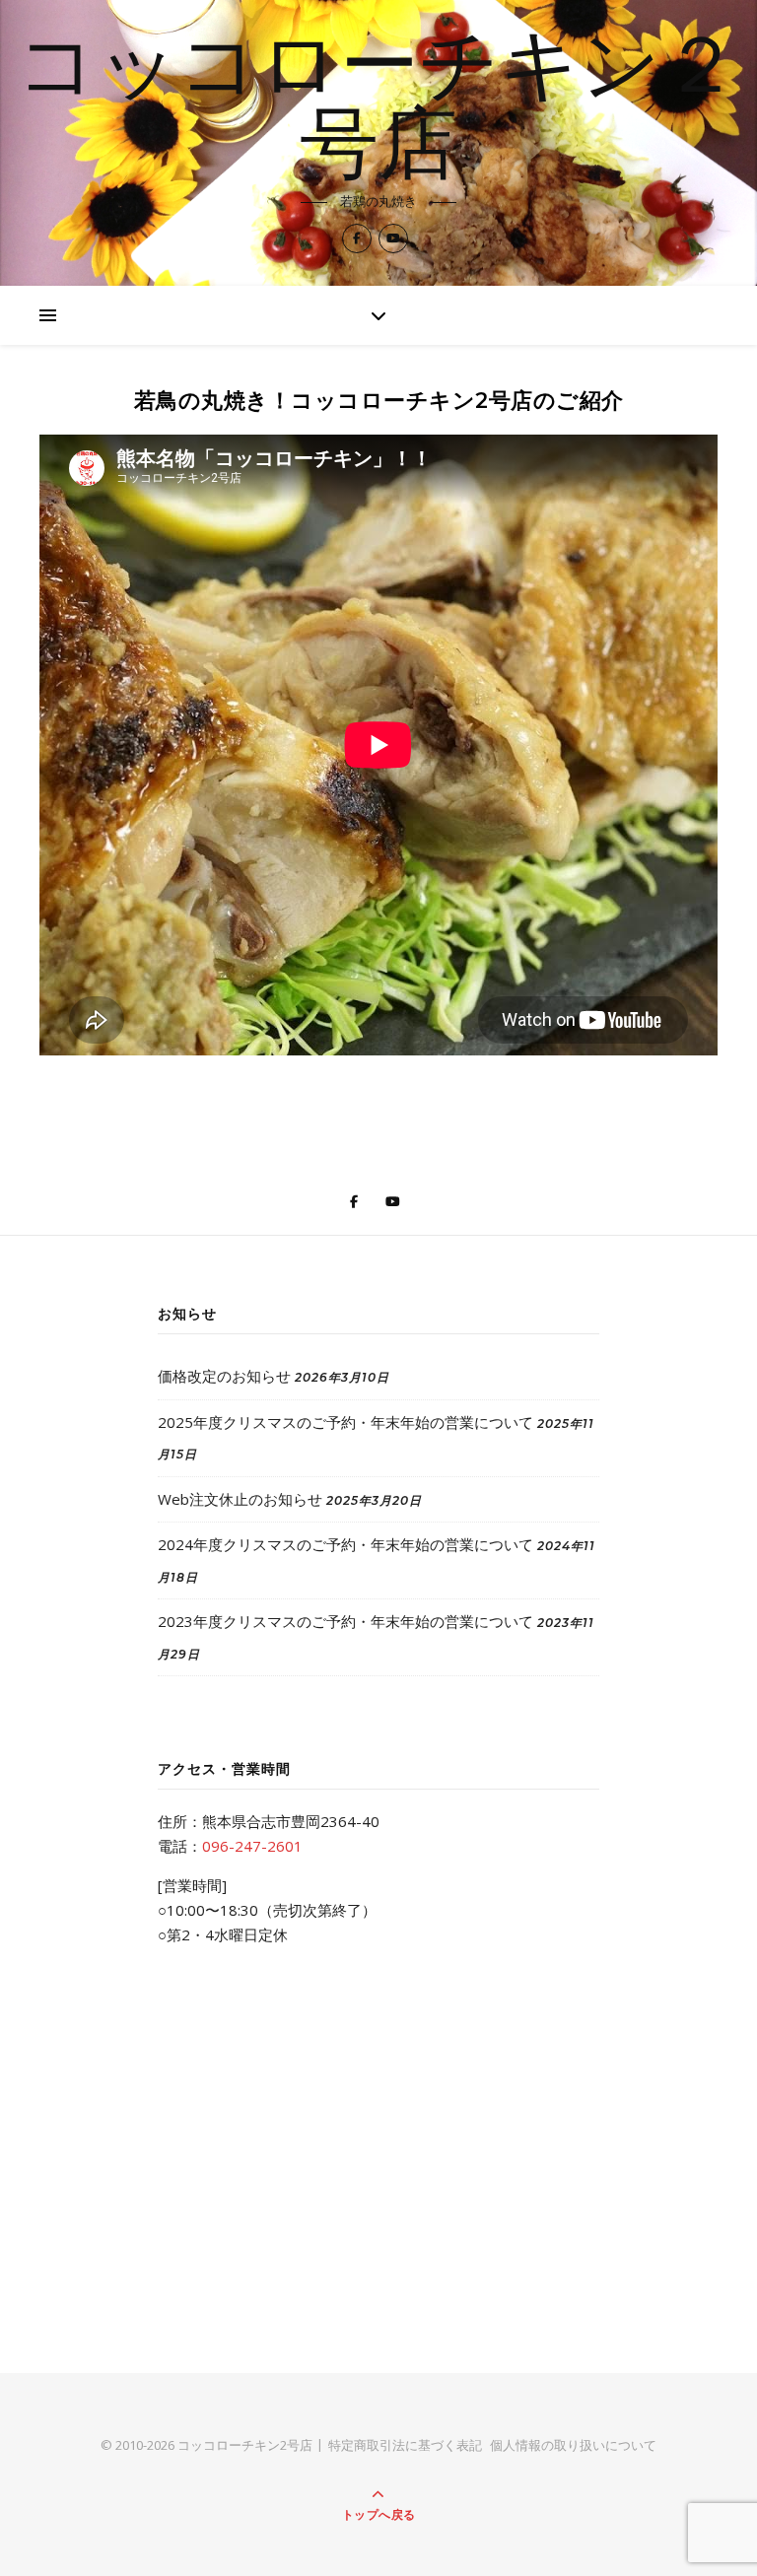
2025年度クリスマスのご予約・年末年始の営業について (345, 1422)
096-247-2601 (252, 1846)
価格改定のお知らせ (224, 1376)
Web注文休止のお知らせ (240, 1499)
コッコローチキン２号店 (378, 109)
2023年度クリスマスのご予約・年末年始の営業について (345, 1621)
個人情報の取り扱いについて (573, 2445)
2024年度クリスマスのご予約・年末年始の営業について (345, 1544)
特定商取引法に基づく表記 (405, 2445)
